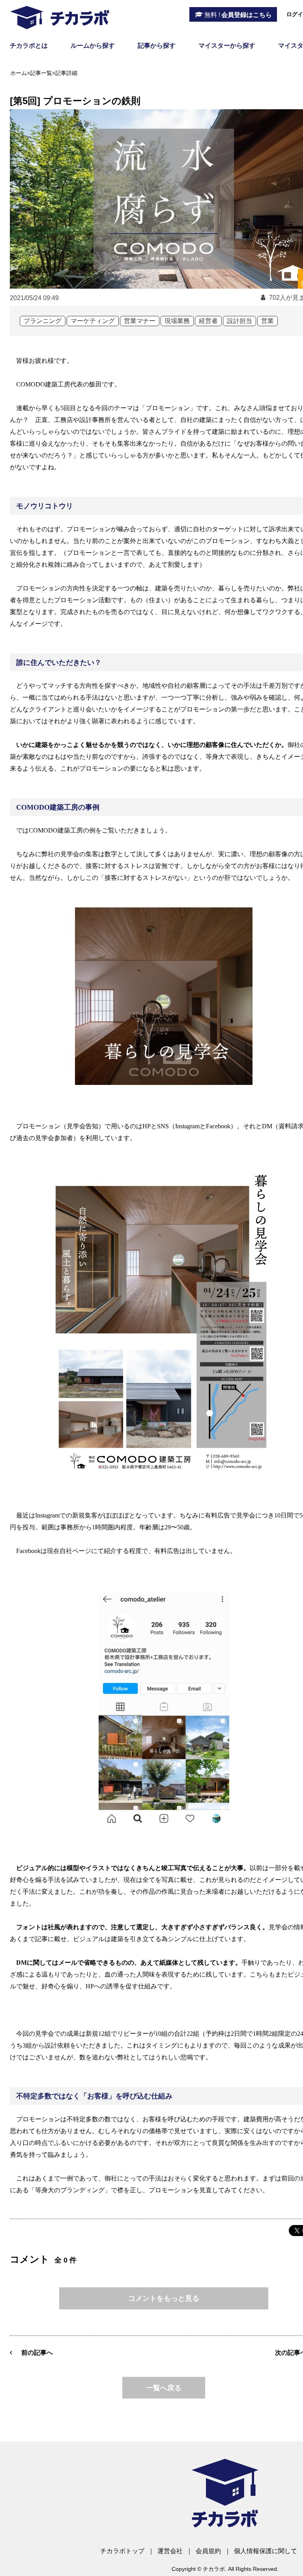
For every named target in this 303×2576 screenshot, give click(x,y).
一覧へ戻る (164, 2388)
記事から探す (157, 46)
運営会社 (170, 2551)
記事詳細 (66, 73)
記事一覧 (41, 73)
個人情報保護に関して (266, 2551)
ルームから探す (93, 46)
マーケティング (93, 321)
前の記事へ (37, 2353)
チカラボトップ (122, 2551)
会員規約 (208, 2551)
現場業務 (177, 321)
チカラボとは (29, 46)
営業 (267, 321)
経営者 (208, 321)
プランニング (43, 321)
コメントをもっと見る (164, 2298)
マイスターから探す (227, 46)
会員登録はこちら (238, 15)
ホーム (19, 73)
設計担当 (239, 321)
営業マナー (140, 321)
